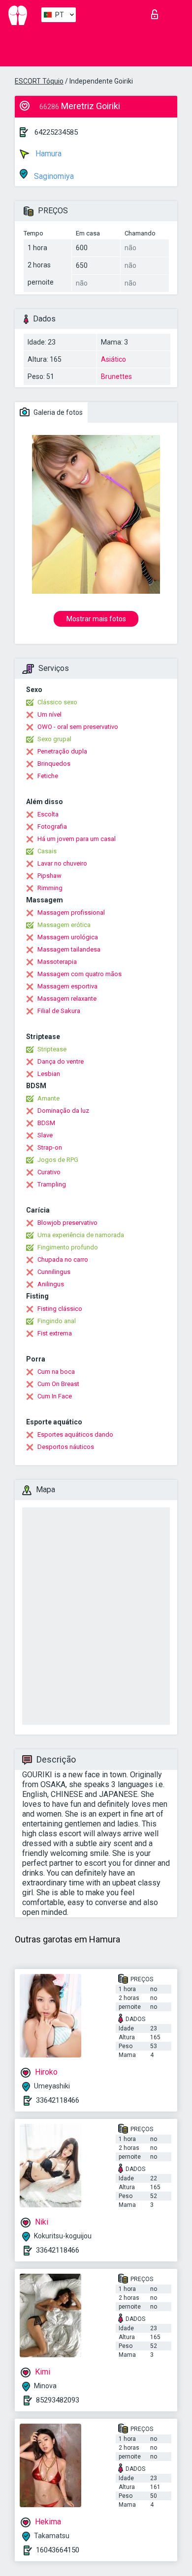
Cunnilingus (54, 1272)
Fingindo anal (57, 1321)
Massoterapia (57, 962)
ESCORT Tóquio (39, 81)
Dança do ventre (61, 1061)
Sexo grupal (54, 739)
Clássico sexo (57, 702)
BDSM (46, 1123)
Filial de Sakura (59, 1011)
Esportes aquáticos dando (75, 1434)
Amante (48, 1098)
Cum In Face (55, 1396)
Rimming (50, 888)
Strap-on (50, 1147)
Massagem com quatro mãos (80, 974)
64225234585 (56, 132)
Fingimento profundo (68, 1247)
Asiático (113, 359)
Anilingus (51, 1284)
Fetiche (48, 776)
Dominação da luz (63, 1111)
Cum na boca (56, 1372)
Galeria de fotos (57, 412)
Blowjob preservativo (67, 1223)
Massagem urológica (68, 937)
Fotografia (52, 826)
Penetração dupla (62, 751)
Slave (45, 1135)
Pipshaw (49, 876)
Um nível (49, 714)
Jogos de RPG (58, 1160)
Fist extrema (55, 1333)
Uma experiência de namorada (81, 1235)
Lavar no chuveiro (62, 863)
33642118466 (58, 2100)
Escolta (48, 814)
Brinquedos (54, 764)
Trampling (52, 1184)
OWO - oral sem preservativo (78, 727)
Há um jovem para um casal (77, 839)
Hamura (48, 154)
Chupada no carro (63, 1259)
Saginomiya (53, 176)
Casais (47, 851)
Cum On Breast (58, 1384)
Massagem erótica (64, 925)
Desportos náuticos (66, 1447)
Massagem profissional (71, 912)
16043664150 (58, 2550)
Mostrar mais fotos (96, 619)
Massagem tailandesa (69, 949)
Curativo (49, 1172)
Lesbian (49, 1074)
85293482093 (58, 2400)
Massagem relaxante (67, 999)
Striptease (52, 1049)
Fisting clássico (60, 1309)
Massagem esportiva (67, 986)
